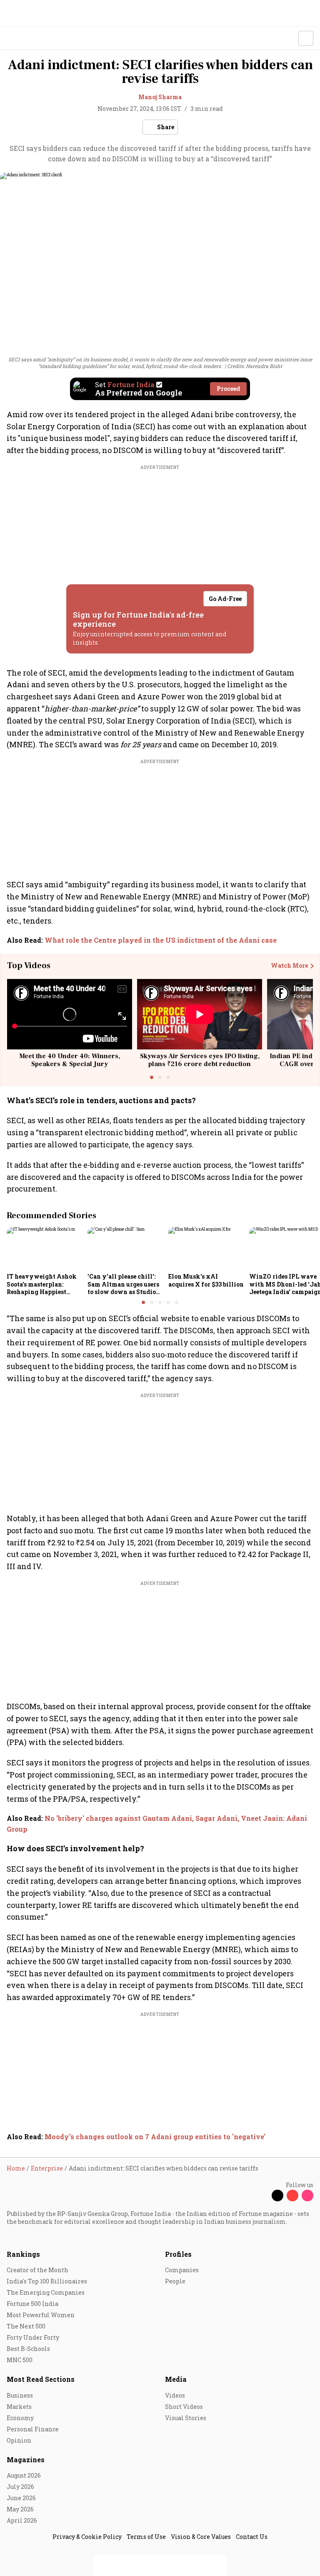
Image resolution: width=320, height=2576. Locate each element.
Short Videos (184, 2407)
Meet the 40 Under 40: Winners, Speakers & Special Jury (70, 1060)
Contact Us (252, 2537)
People (175, 2281)
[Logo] (26, 39)
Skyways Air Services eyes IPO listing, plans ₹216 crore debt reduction (200, 1060)
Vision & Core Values (201, 2537)
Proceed (228, 389)
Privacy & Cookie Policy (87, 2537)
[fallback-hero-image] (45, 1248)
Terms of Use (146, 2537)
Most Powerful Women (41, 2315)
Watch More (289, 966)
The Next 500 (26, 2326)
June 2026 (21, 2498)
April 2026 (22, 2520)
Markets (19, 2407)
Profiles (178, 2254)
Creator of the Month (37, 2270)
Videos (175, 2395)
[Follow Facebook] (262, 2195)
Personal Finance (33, 2429)
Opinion (19, 2440)
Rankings (23, 2254)
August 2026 (24, 2475)
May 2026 (20, 2509)
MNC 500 (20, 2360)
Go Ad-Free (225, 599)
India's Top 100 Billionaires (47, 2281)
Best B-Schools (28, 2349)
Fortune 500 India (32, 2304)
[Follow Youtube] (292, 2195)
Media (176, 2379)
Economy (20, 2418)
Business (20, 2395)
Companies (182, 2270)
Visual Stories (186, 2418)
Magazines (26, 2460)
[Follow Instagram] (307, 2195)
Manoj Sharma (160, 97)
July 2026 (20, 2487)
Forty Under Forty (33, 2337)
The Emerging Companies (46, 2292)
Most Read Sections (41, 2379)
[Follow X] (277, 2195)
